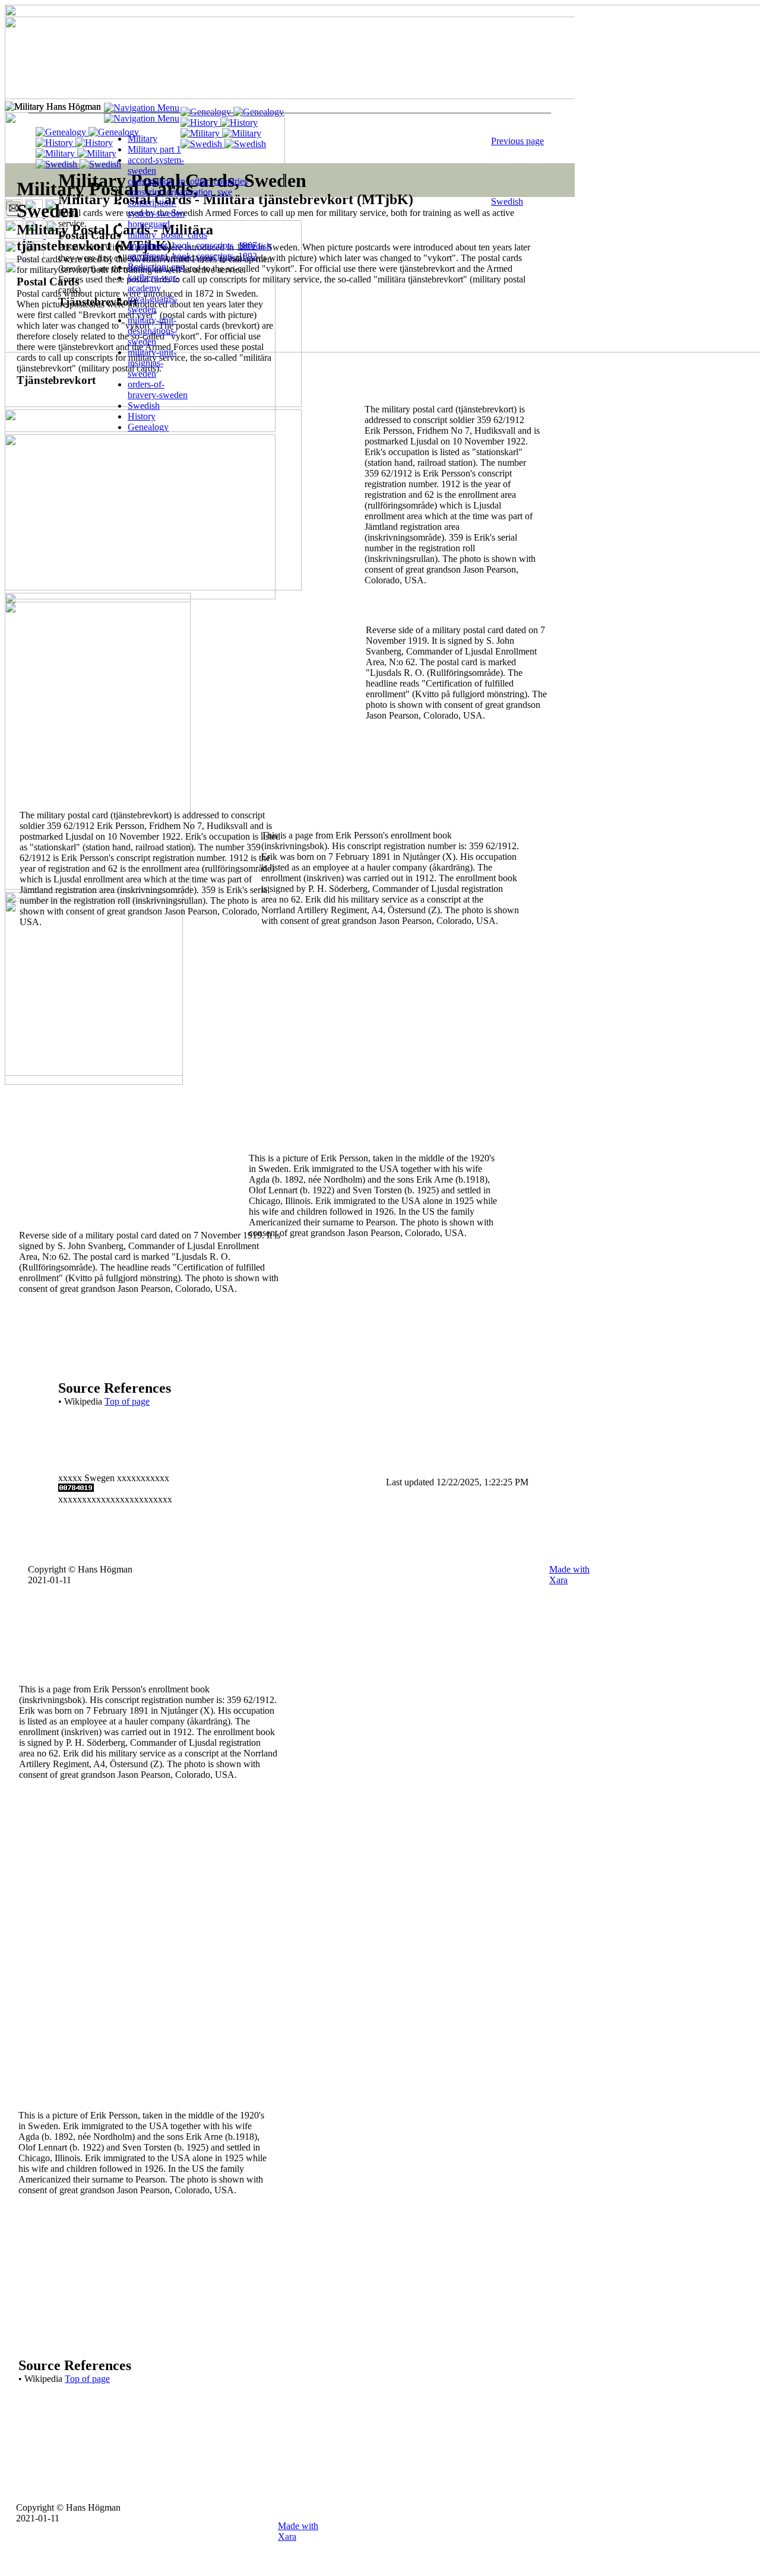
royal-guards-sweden (153, 304)
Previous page (517, 141)
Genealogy (148, 427)
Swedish (507, 201)
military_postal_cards (167, 235)
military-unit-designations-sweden (152, 331)
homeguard (149, 224)
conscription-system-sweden (156, 208)
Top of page (87, 2379)
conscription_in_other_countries (188, 181)
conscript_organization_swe (180, 192)
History (142, 416)
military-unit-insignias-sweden (152, 363)
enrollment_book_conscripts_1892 (192, 256)
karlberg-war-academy (153, 283)
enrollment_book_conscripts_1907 (192, 245)
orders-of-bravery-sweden (158, 390)
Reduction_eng (156, 267)
